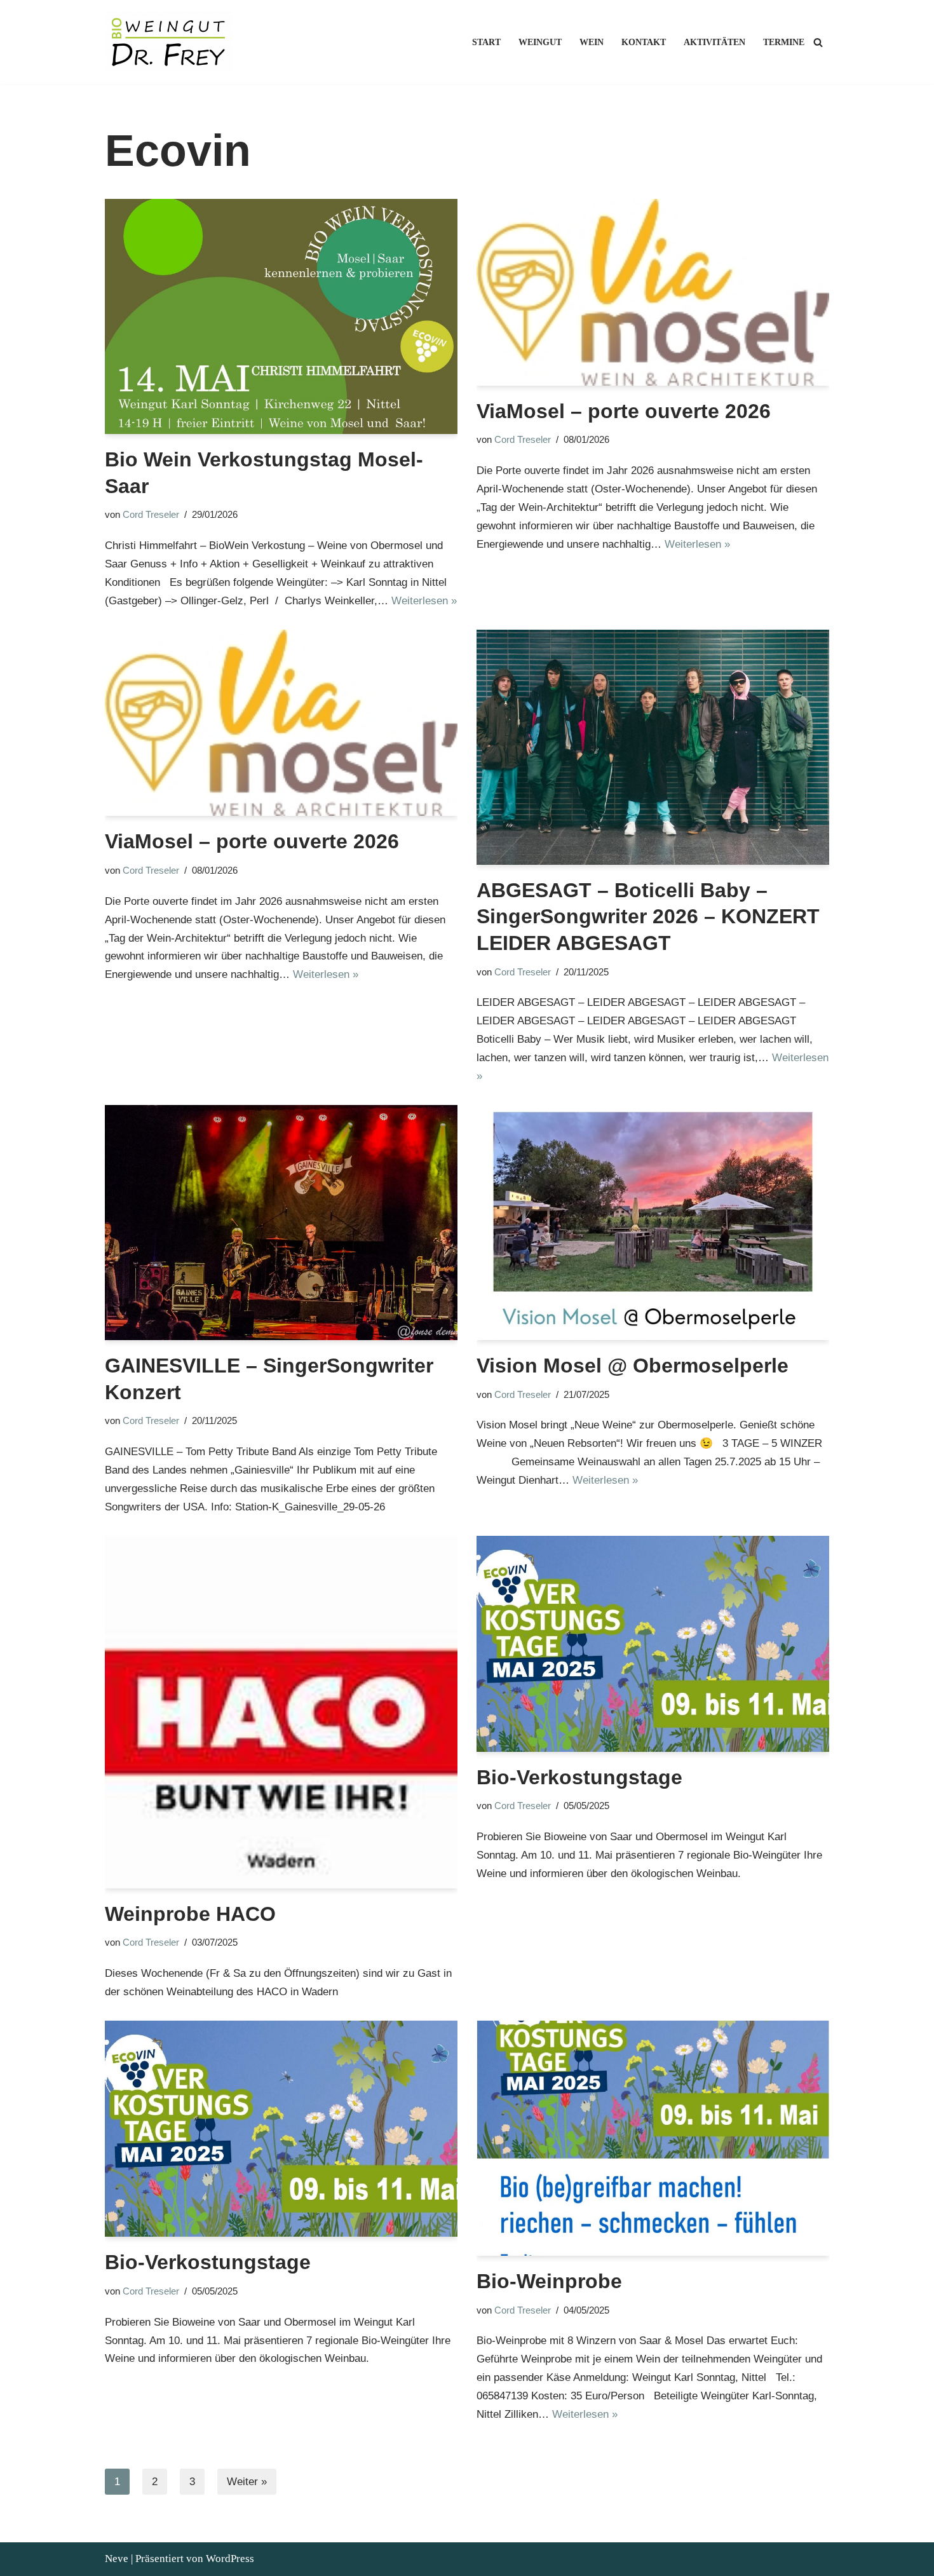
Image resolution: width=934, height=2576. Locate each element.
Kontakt (644, 42)
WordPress (230, 2559)
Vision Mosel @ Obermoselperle (633, 1366)
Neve (117, 2559)
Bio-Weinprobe (549, 2281)
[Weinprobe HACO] (281, 1712)
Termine (784, 42)
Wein (592, 42)
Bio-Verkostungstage (579, 1777)
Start (486, 42)
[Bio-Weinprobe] (653, 2138)
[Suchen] (818, 42)
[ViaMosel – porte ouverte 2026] (653, 292)
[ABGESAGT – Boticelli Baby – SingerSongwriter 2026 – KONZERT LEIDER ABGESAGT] (653, 747)
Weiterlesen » (424, 601)
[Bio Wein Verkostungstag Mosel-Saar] (281, 316)
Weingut (540, 42)
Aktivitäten (714, 42)
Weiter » (247, 2482)
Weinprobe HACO (190, 1914)
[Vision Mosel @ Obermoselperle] (653, 1223)
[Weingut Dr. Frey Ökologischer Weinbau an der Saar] (172, 42)
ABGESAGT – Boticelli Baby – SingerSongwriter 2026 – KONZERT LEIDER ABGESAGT (648, 917)
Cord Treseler (151, 514)
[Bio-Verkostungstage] (653, 1644)
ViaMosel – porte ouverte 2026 (624, 411)
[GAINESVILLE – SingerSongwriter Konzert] (281, 1223)
